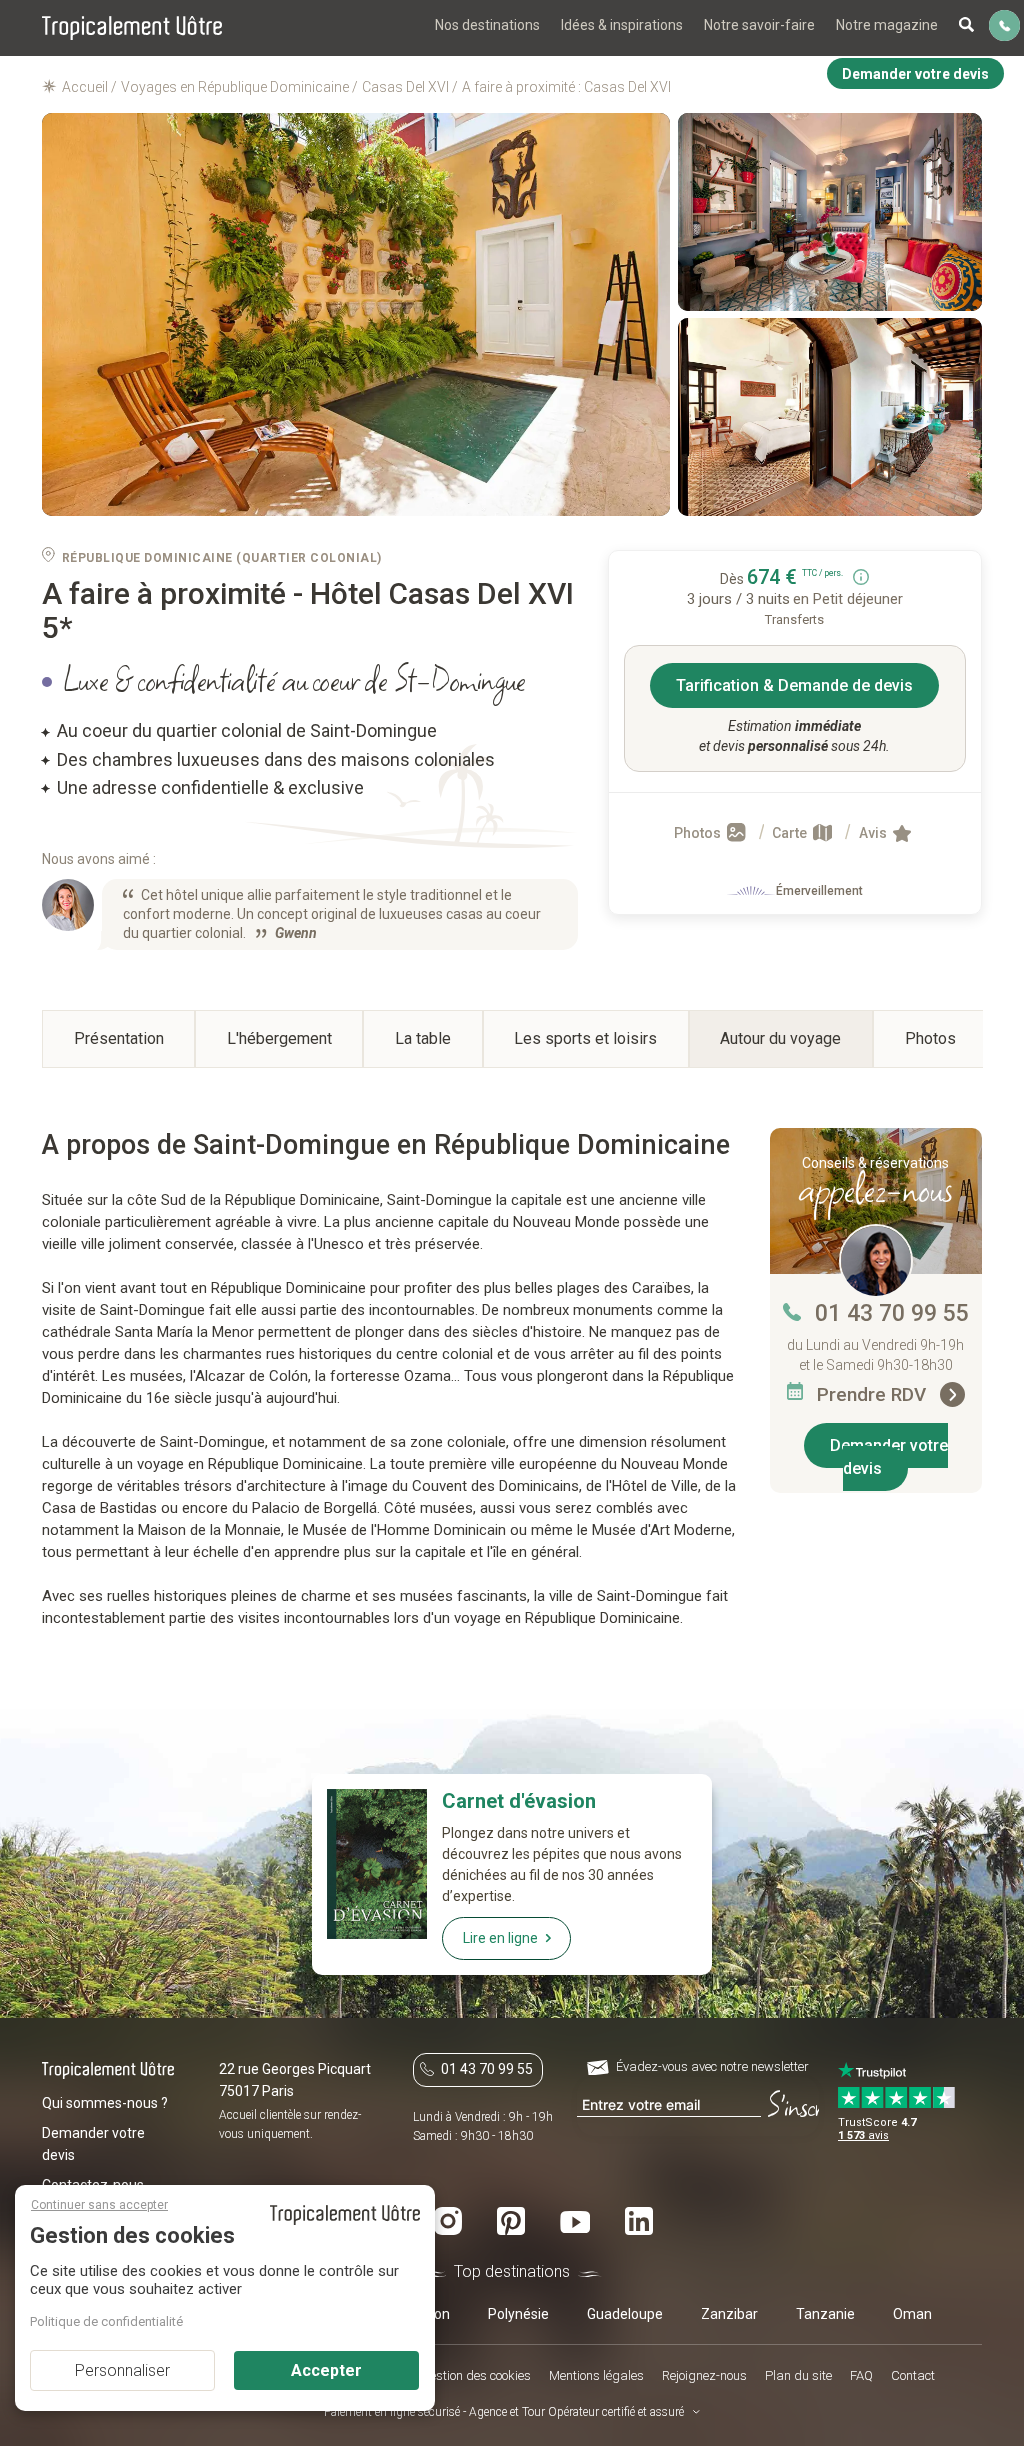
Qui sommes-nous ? (105, 2103)
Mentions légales (596, 2375)
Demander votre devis (889, 1457)
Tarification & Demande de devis (794, 685)
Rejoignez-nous (704, 2375)
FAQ (861, 2375)
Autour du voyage (780, 1038)
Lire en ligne (500, 1938)
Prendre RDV (874, 1394)
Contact (913, 2375)
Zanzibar (729, 2314)
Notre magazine (887, 25)
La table (423, 1038)
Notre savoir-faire (759, 25)
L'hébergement (279, 1038)
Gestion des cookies (476, 2375)
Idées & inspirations (622, 25)
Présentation (119, 1038)
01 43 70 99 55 (892, 1313)
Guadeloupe (625, 2314)
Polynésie (518, 2314)
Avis (874, 833)
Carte (791, 833)
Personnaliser (122, 2370)
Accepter (326, 2370)
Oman (912, 2314)
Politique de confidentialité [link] (106, 2321)
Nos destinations (487, 25)
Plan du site (798, 2375)
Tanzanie (825, 2314)
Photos (699, 833)
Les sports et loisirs (585, 1038)
